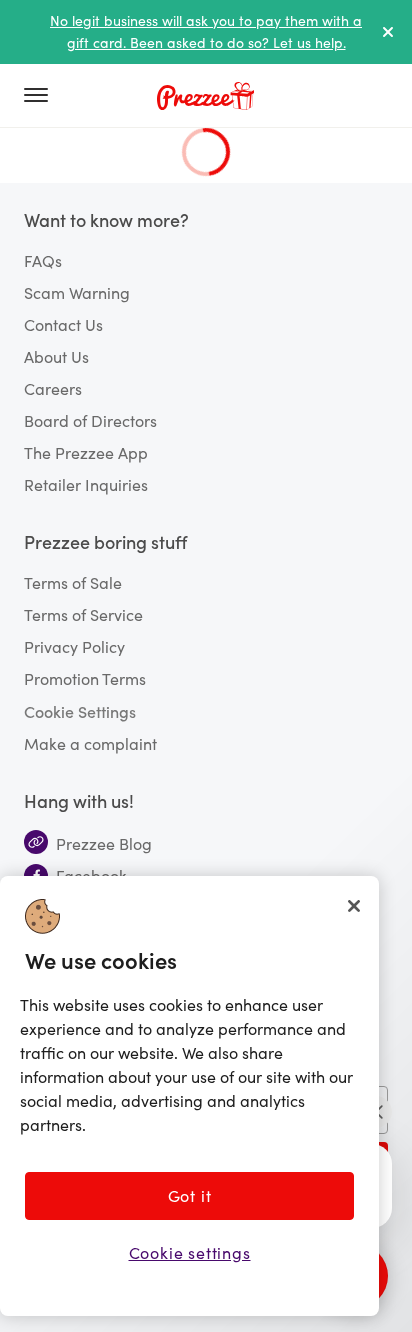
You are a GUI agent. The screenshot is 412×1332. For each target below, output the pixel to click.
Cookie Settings (80, 711)
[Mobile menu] (44, 96)
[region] (189, 1096)
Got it (190, 1195)
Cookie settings (190, 1252)
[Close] (354, 906)
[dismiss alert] (388, 32)
